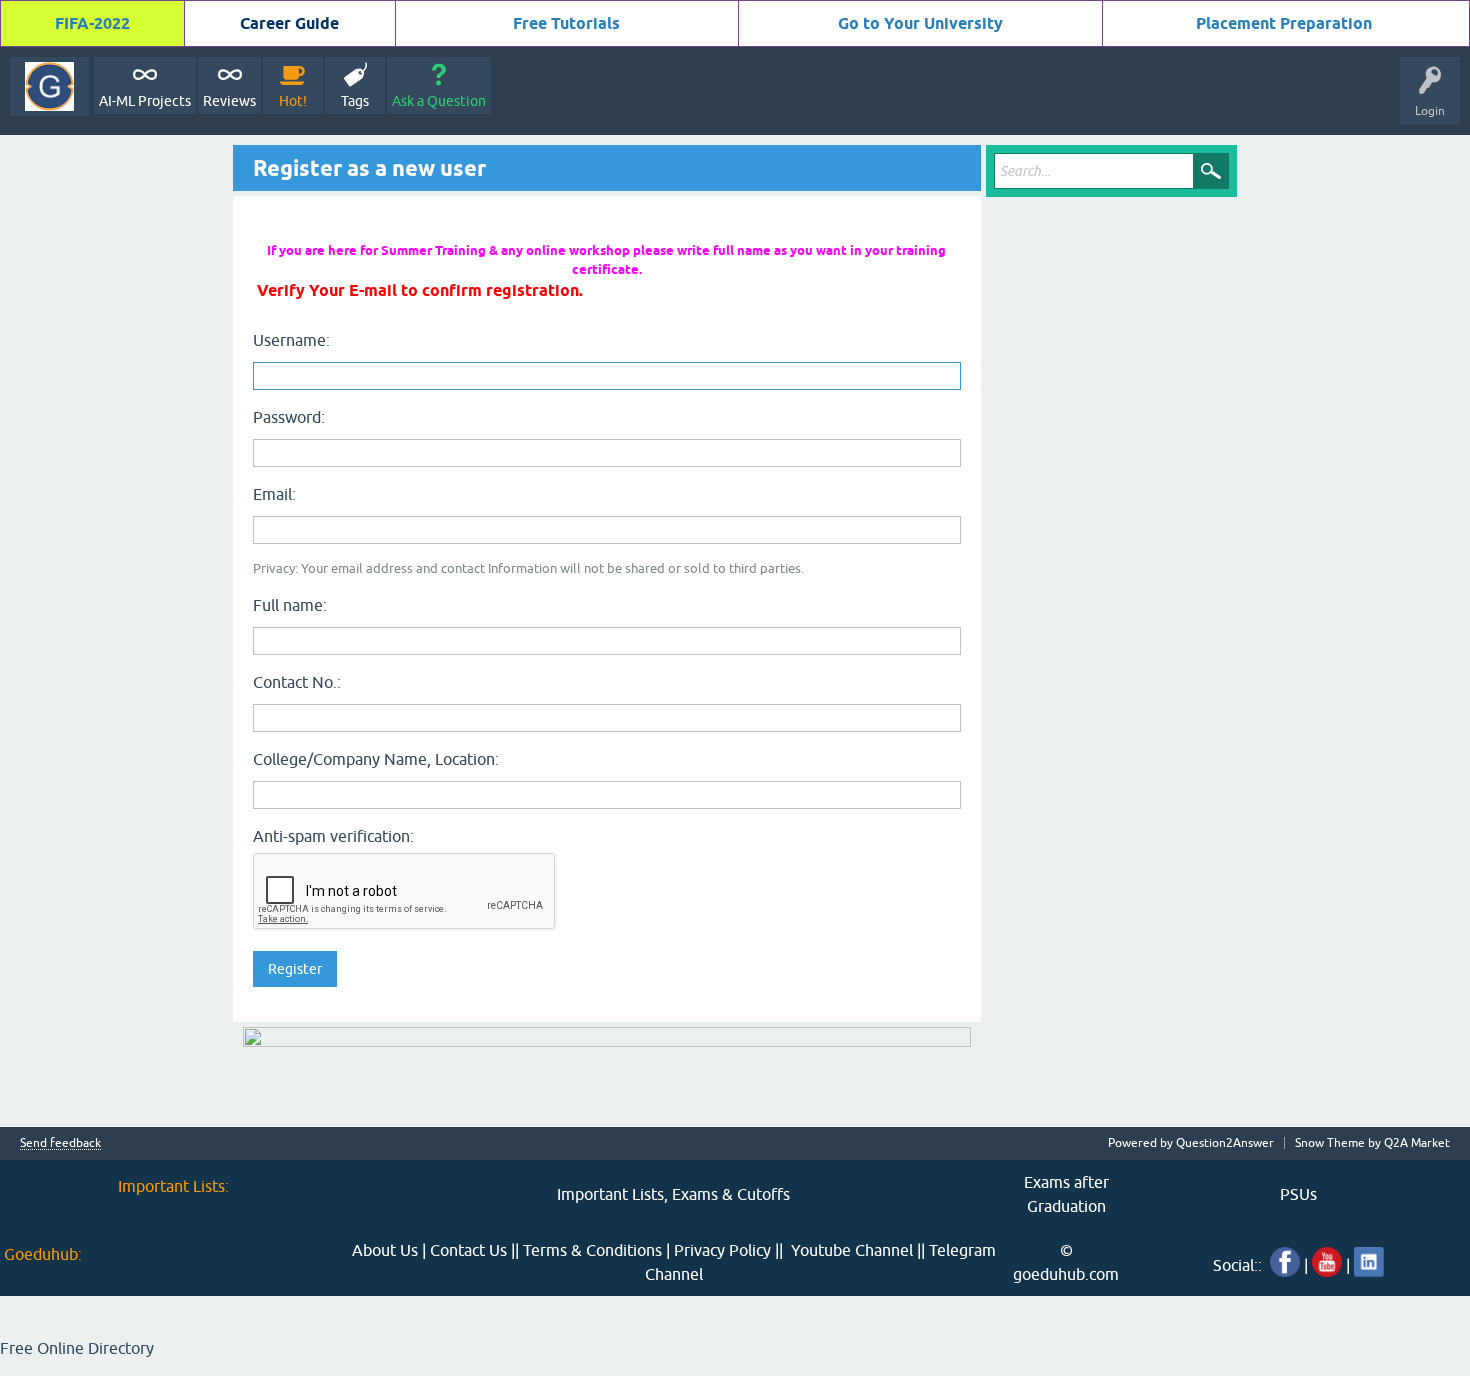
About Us (385, 1250)
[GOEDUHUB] (49, 86)
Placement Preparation (1284, 23)
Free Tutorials (566, 23)
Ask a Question (439, 101)
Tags (355, 101)
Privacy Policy (722, 1250)
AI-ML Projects (145, 101)
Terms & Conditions (592, 1250)
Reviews (229, 101)
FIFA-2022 (92, 23)
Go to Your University (920, 23)
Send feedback (60, 1143)
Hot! (293, 101)
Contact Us (468, 1250)
